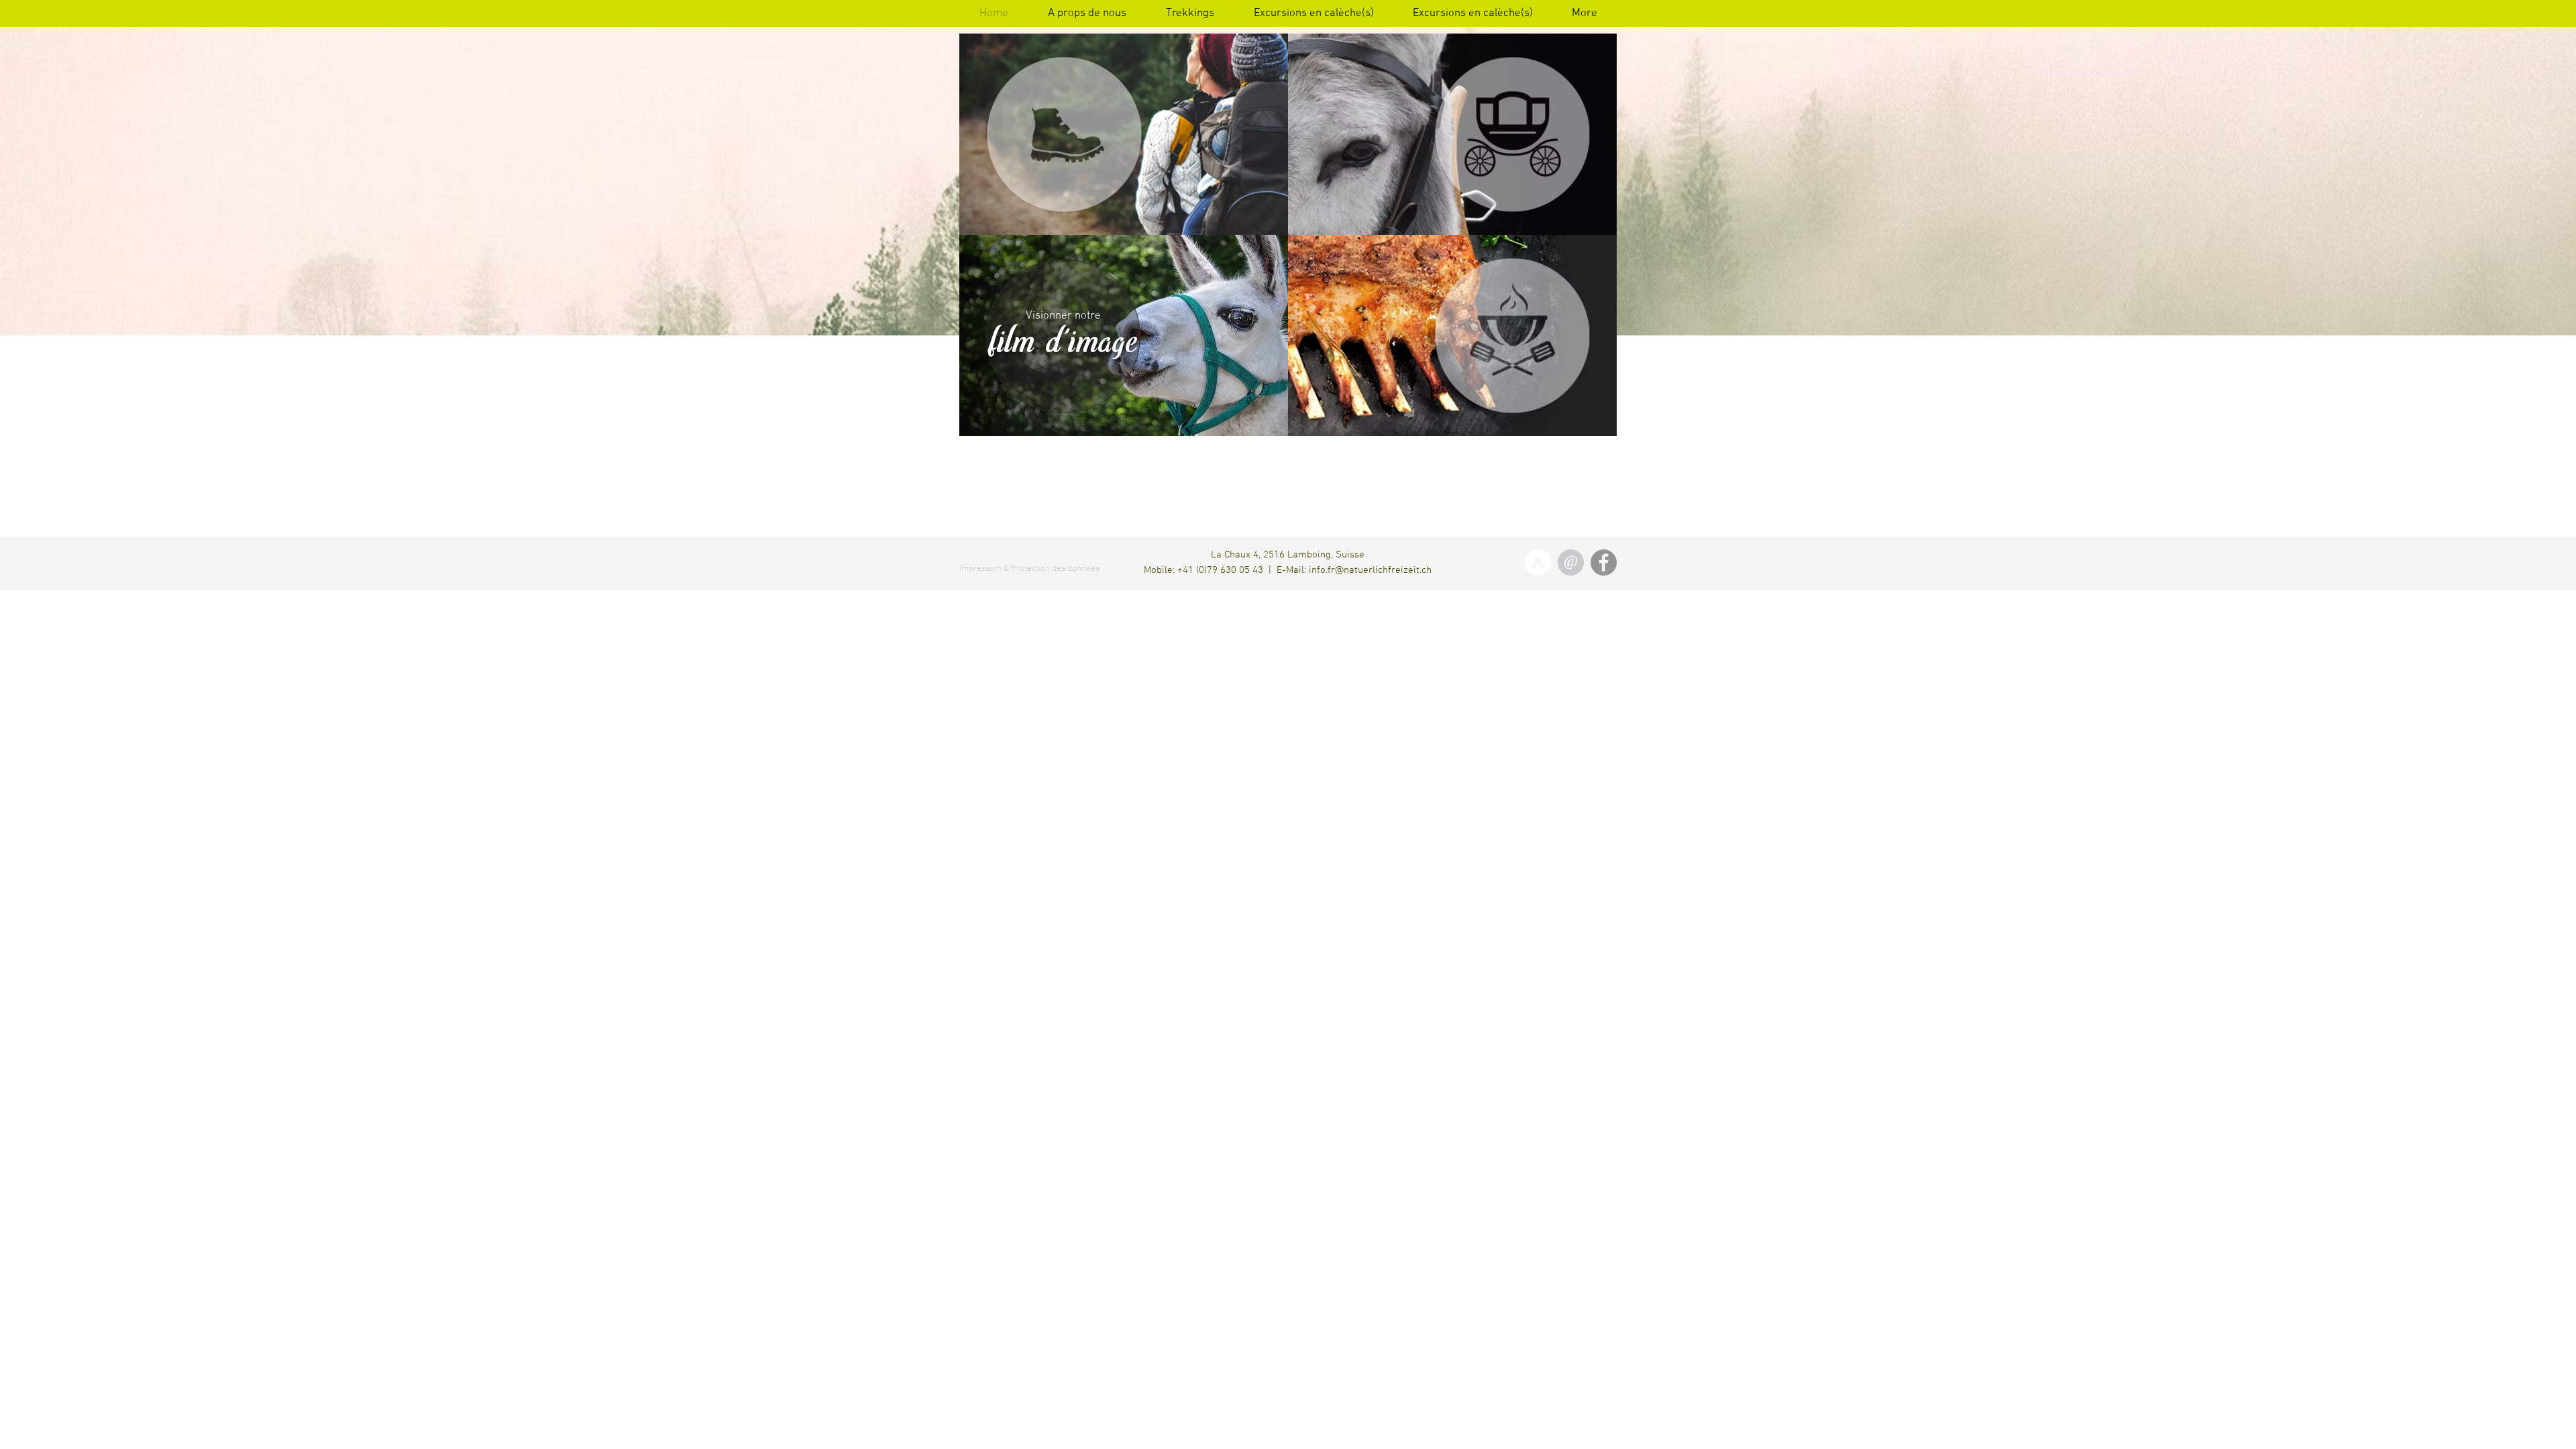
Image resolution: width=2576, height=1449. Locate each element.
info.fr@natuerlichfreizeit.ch (1370, 570)
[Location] (1538, 562)
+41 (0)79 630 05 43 (1220, 570)
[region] (1063, 336)
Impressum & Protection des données (1029, 569)
